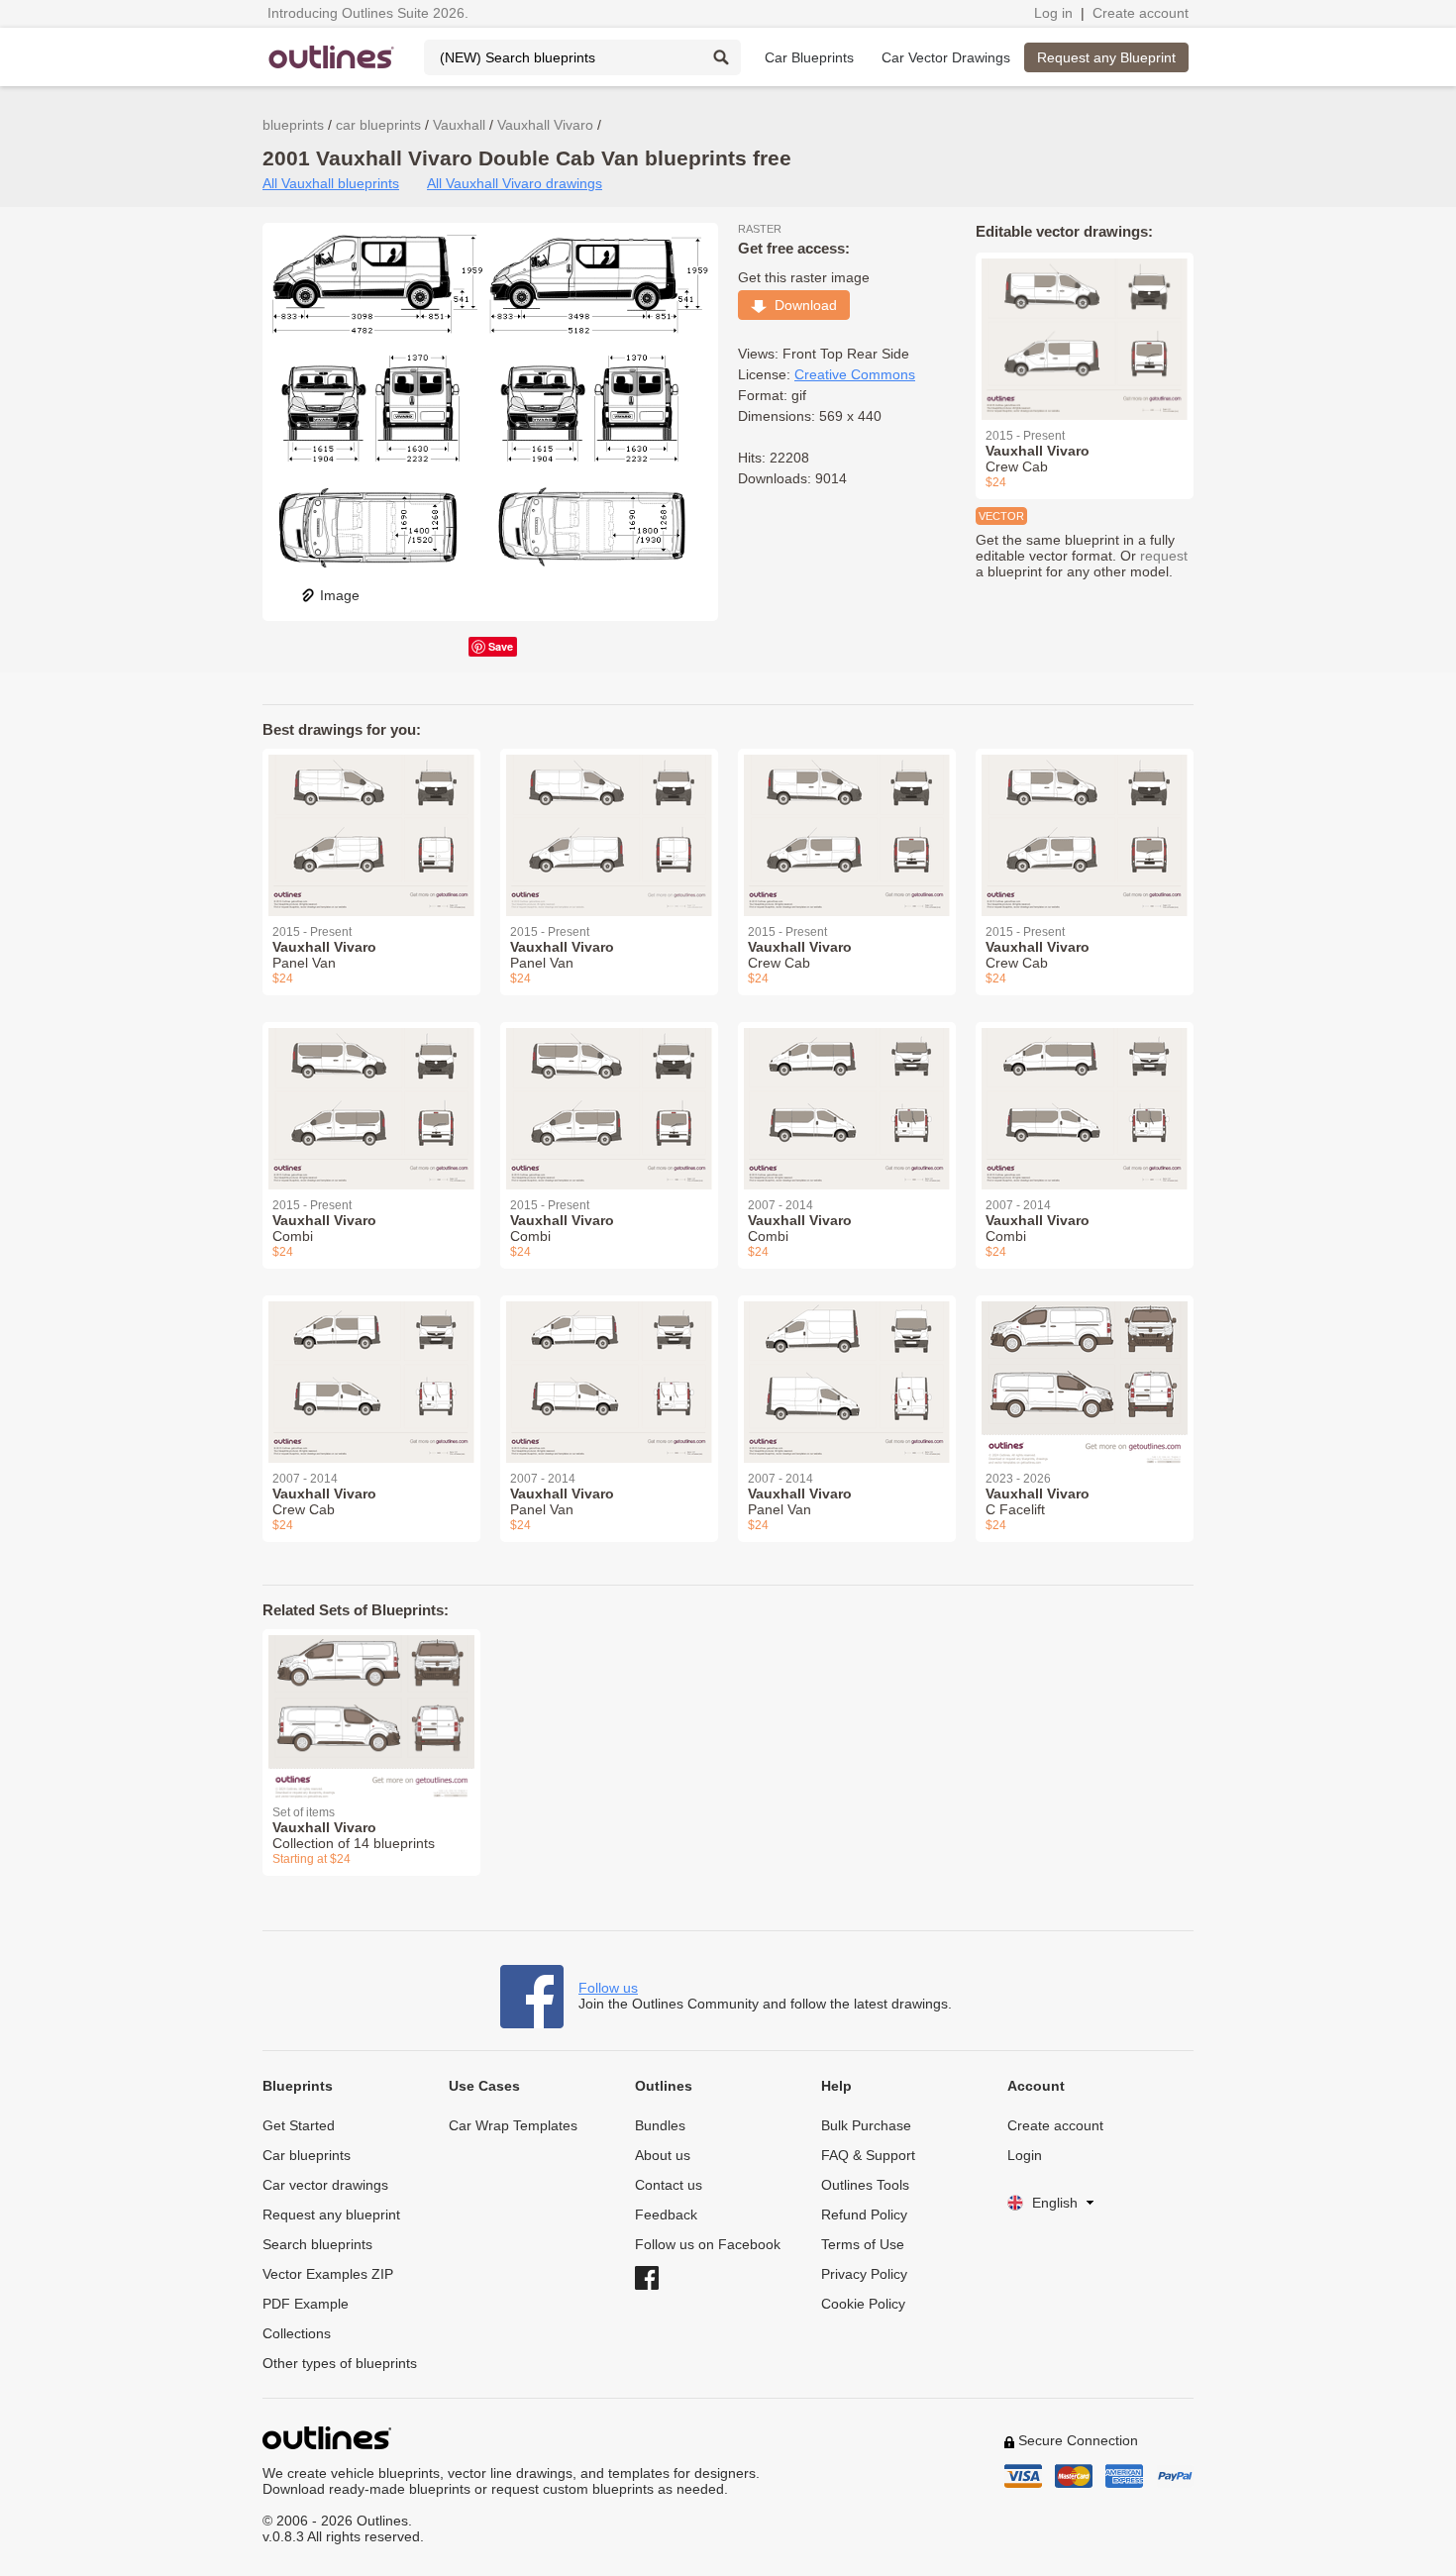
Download (802, 305)
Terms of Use (863, 2244)
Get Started (299, 2125)
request (1164, 556)
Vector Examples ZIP (328, 2274)
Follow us (608, 1988)
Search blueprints (317, 2244)
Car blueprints (307, 2155)
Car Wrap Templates (513, 2125)
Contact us (669, 2185)
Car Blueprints (809, 57)
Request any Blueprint (1106, 57)
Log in (1053, 13)
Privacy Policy (864, 2274)
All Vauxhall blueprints (331, 183)
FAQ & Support (868, 2155)
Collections (297, 2333)
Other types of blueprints (340, 2363)
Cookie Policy (863, 2304)
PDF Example (306, 2304)
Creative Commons (855, 374)
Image (340, 595)
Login (1025, 2155)
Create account (1141, 13)
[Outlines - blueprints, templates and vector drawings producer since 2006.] (332, 57)
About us (663, 2155)
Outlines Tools (865, 2185)
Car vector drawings (325, 2185)
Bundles (660, 2125)
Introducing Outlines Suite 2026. (368, 13)
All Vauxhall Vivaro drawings (515, 183)
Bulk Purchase (866, 2125)
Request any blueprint (331, 2215)
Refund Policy (864, 2215)
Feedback (666, 2215)
